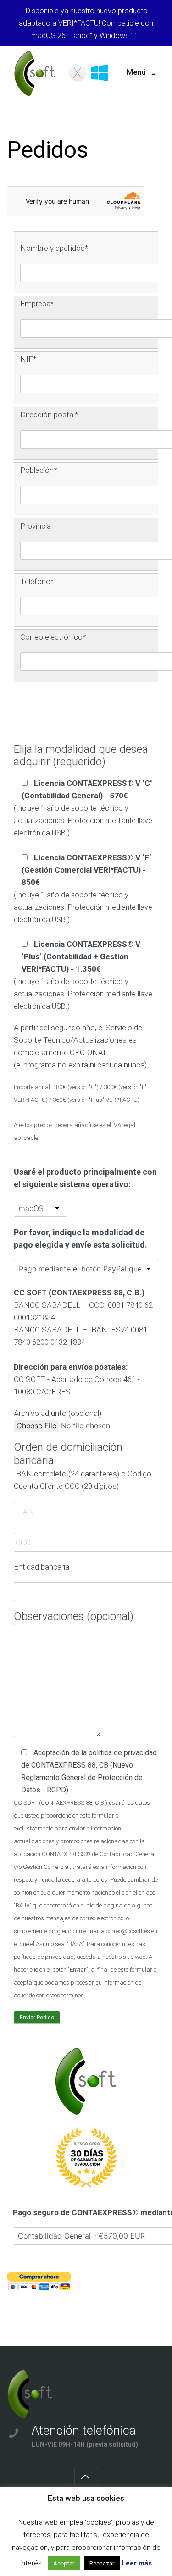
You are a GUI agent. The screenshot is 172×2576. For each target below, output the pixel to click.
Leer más (137, 2563)
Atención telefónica (84, 2431)
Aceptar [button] (64, 2563)
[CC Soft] (63, 73)
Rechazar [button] (102, 2563)
